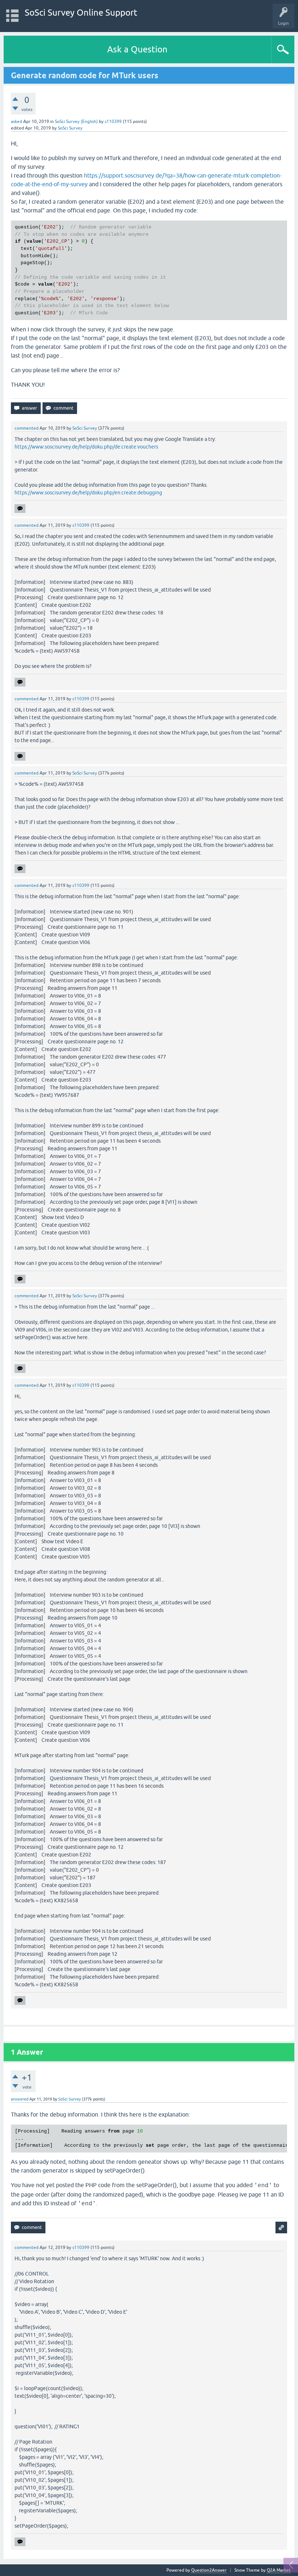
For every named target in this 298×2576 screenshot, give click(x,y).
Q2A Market (279, 2570)
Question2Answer (209, 2570)
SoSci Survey (70, 128)
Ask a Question (137, 49)
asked (17, 122)
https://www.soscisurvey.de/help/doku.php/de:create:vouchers (86, 447)
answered (20, 2099)
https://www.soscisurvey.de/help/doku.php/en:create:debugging (88, 493)
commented (27, 428)
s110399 (113, 122)
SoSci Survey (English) (76, 122)
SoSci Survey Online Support (81, 13)
